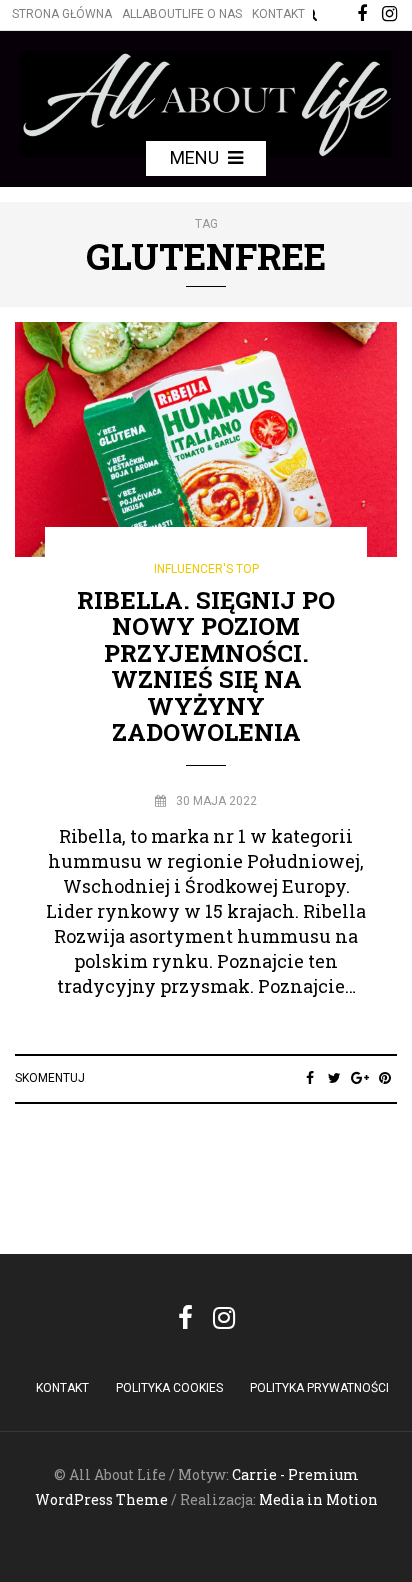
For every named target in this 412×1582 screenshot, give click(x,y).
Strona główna (62, 14)
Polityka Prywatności (319, 1388)
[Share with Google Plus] (359, 1078)
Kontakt (278, 14)
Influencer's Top (206, 569)
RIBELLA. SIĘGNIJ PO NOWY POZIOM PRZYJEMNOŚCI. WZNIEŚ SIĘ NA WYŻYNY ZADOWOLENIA (206, 666)
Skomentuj (50, 1078)
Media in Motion (318, 1499)
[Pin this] (384, 1078)
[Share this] (309, 1078)
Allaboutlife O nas (182, 14)
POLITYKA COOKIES (169, 1388)
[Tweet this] (334, 1078)
